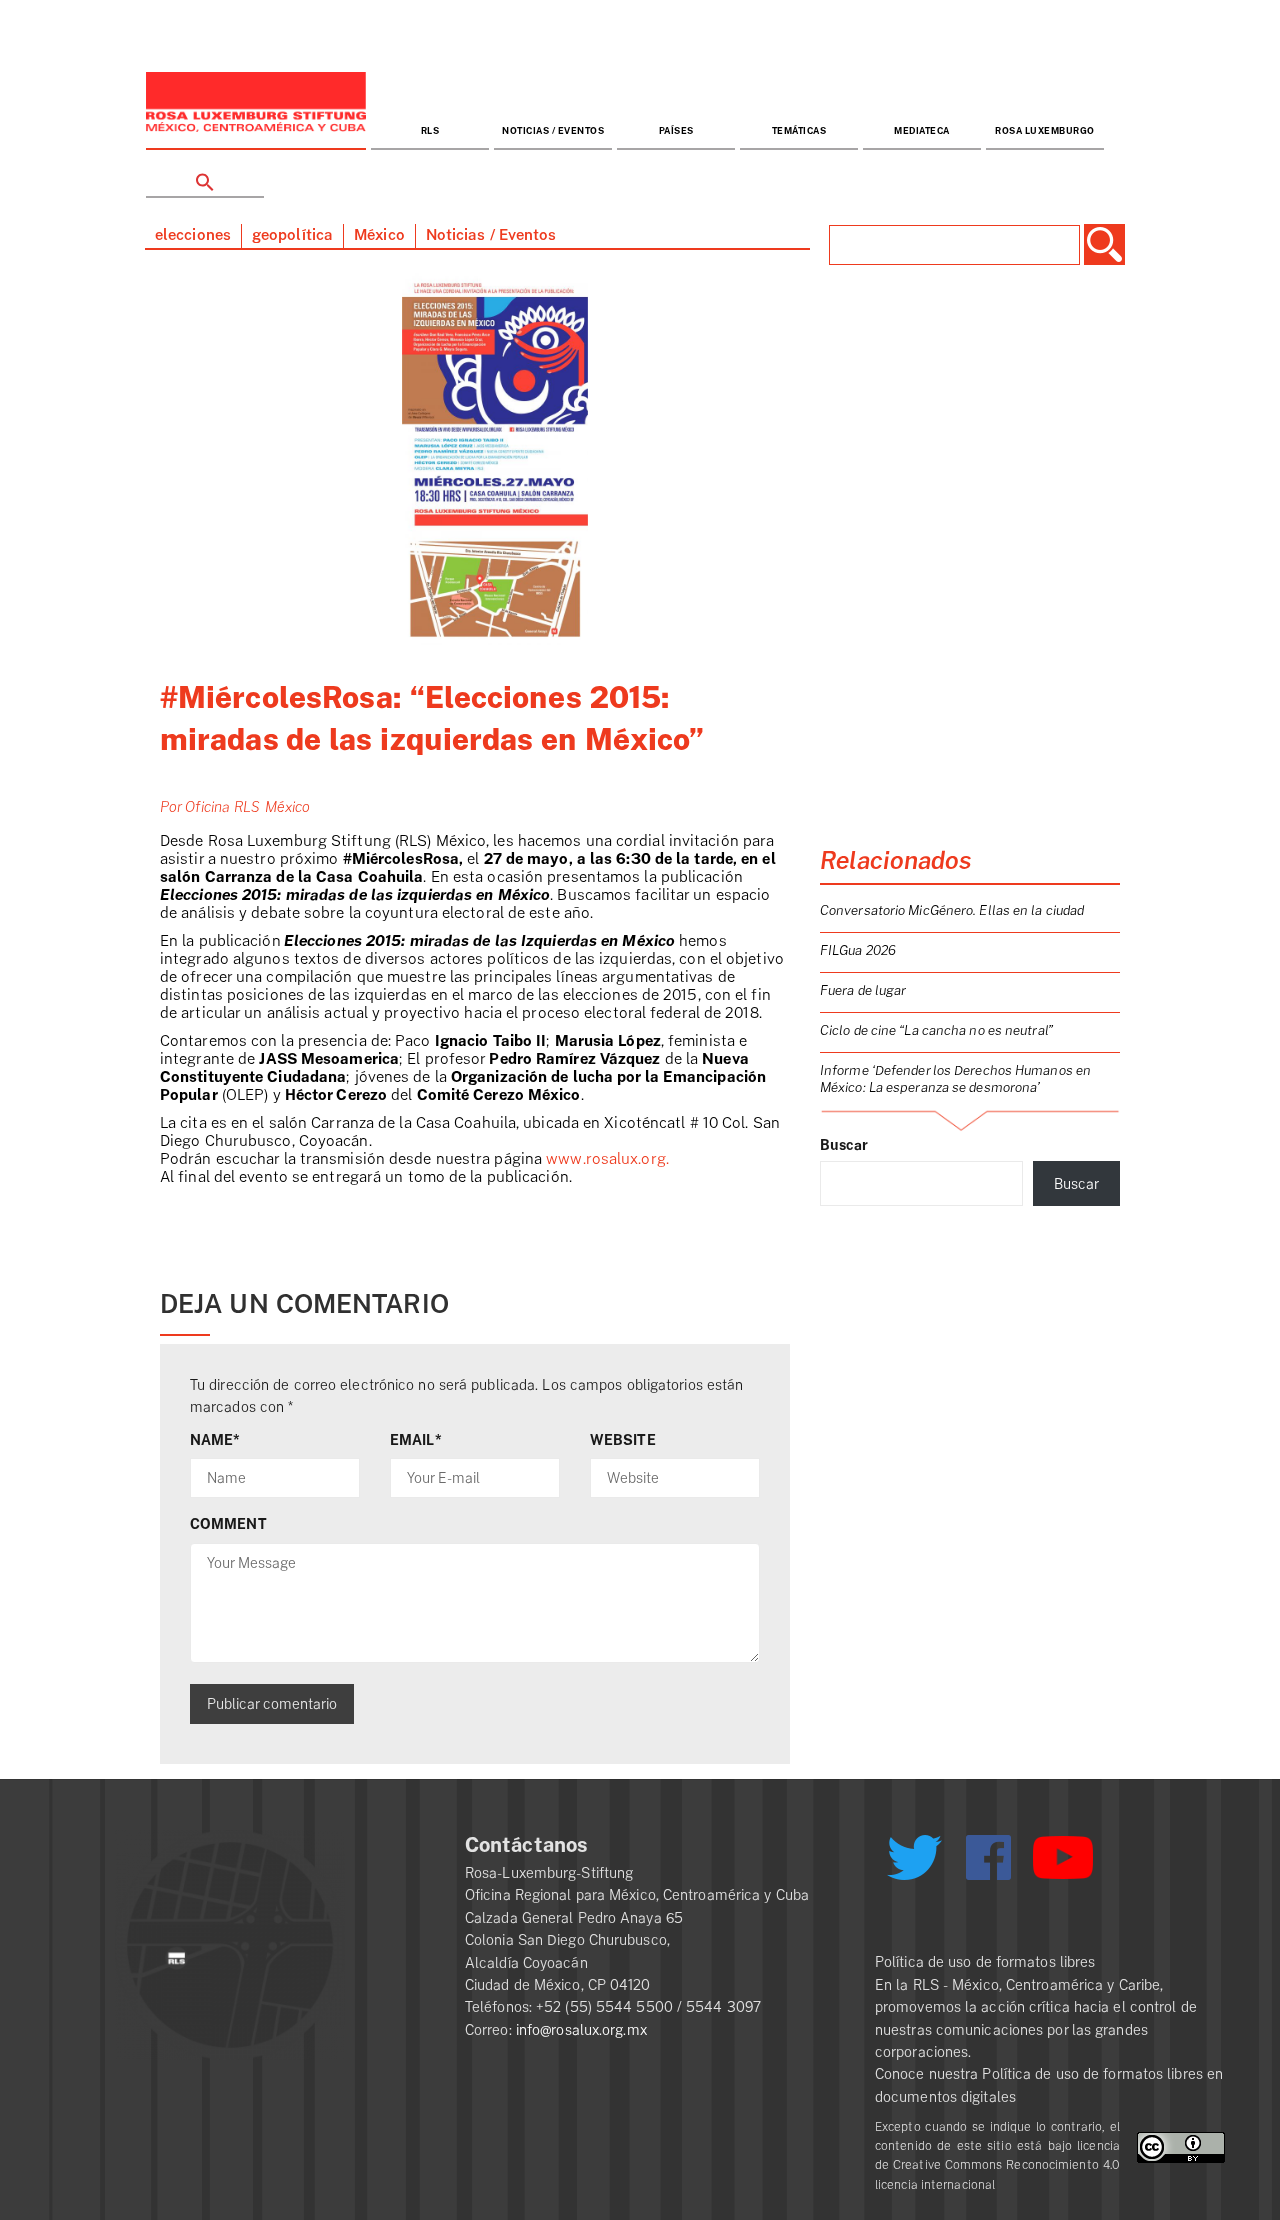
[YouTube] (1063, 1866)
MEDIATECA (922, 131)
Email (416, 1440)
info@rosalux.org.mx (581, 2030)
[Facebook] (988, 1857)
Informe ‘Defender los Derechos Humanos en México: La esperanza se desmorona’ (955, 1079)
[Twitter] (914, 1865)
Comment (228, 1524)
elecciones (193, 235)
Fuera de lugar (863, 990)
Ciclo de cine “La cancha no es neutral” (936, 1030)
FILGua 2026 (858, 950)
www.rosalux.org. (607, 1159)
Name (215, 1440)
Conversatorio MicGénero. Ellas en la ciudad (952, 910)
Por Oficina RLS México (235, 807)
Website (623, 1440)
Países (676, 131)
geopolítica (292, 235)
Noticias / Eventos (553, 131)
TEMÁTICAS (799, 131)
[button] (205, 174)
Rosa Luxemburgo (1045, 131)
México (379, 235)
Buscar (844, 1145)
